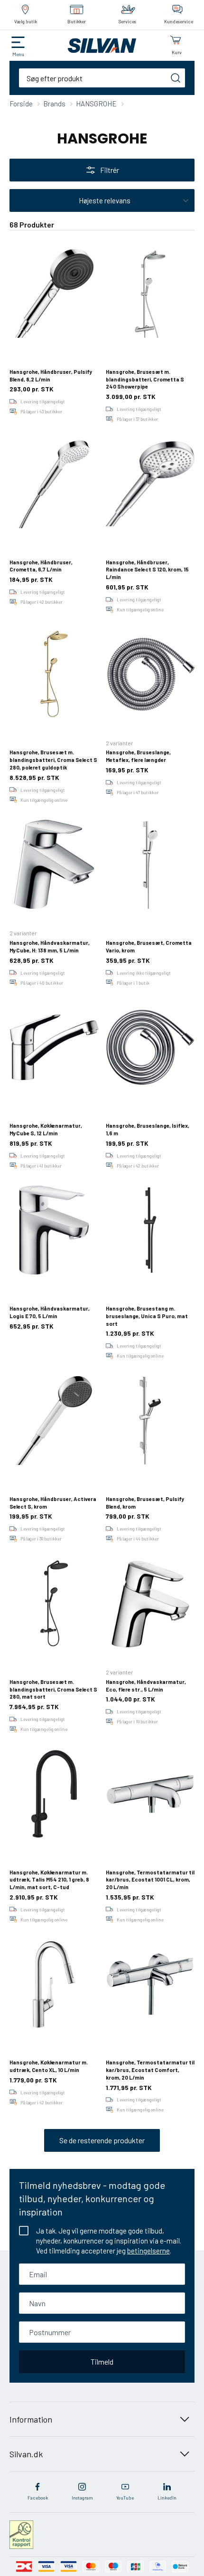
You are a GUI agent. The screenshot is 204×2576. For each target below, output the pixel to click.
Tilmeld (102, 2362)
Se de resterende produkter (102, 2140)
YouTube (125, 2498)
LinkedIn (167, 2498)
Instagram (82, 2498)
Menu (18, 54)
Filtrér (110, 170)
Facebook (38, 2498)
